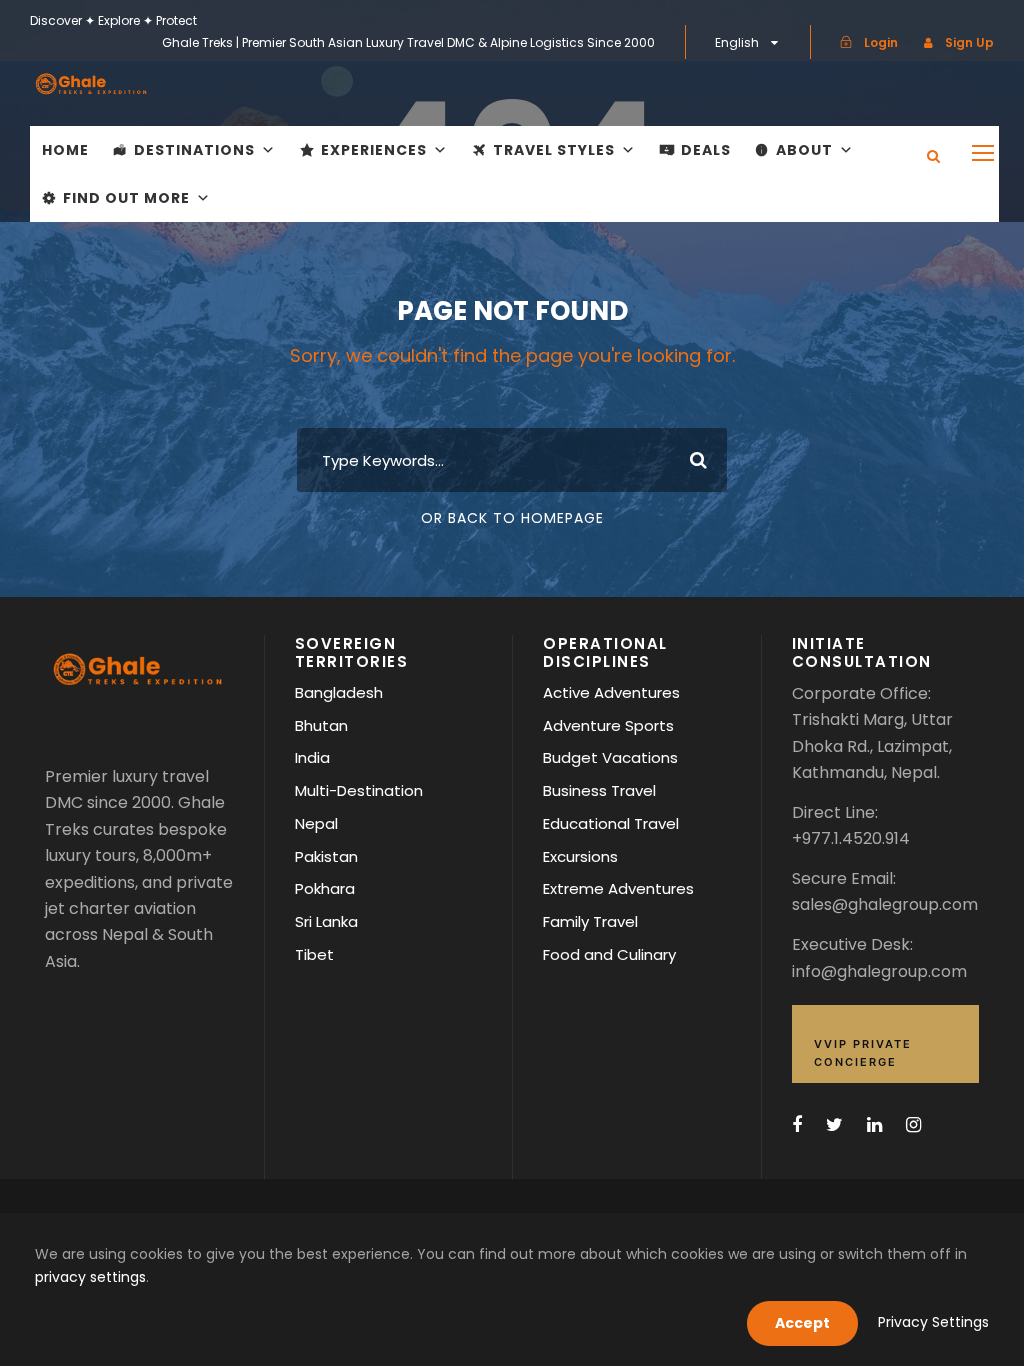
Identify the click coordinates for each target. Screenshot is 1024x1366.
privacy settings (90, 1277)
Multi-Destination (359, 790)
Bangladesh (339, 692)
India (312, 757)
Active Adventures (611, 692)
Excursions (580, 856)
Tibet (314, 954)
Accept (802, 1323)
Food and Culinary (609, 954)
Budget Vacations (610, 757)
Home (65, 150)
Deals (706, 150)
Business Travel (599, 790)
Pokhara (325, 888)
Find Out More (126, 198)
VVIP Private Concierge (863, 1053)
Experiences (374, 150)
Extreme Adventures (618, 888)
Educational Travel (611, 823)
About (804, 150)
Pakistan (326, 856)
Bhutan (321, 725)
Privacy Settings (933, 1322)
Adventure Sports (608, 725)
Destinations (194, 150)
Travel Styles (554, 150)
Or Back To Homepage (512, 518)
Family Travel (590, 921)
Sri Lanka (326, 921)
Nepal (316, 823)
